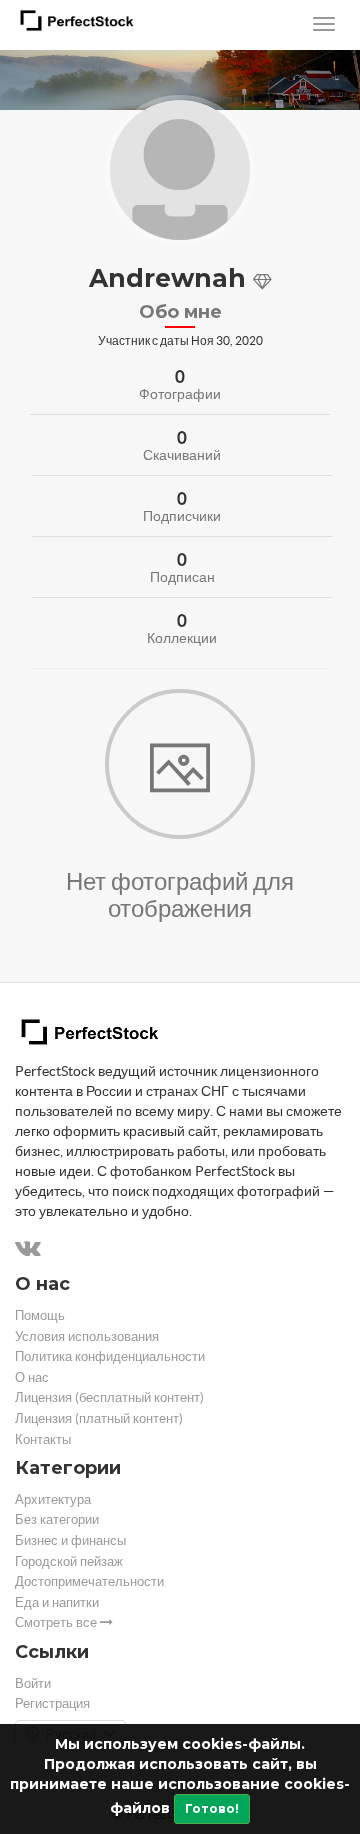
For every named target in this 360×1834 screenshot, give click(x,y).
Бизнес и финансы (70, 1540)
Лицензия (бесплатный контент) (109, 1397)
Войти (33, 1683)
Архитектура (53, 1499)
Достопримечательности (89, 1581)
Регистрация (52, 1703)
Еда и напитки (57, 1602)
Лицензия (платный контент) (99, 1418)
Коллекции (182, 638)
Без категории (57, 1519)
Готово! (212, 1808)
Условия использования (87, 1336)
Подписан (182, 577)
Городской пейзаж (69, 1561)
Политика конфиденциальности (110, 1356)
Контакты (43, 1439)
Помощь (40, 1315)
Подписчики (182, 516)
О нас (32, 1377)
